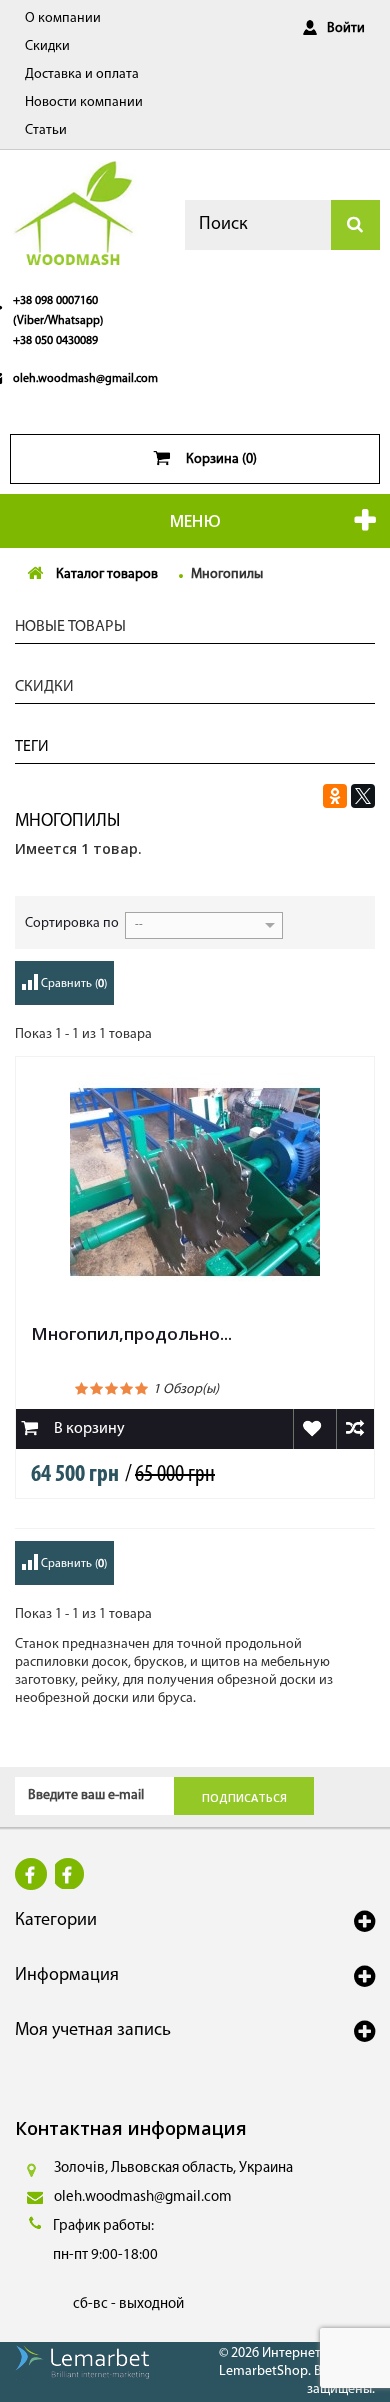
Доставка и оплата (82, 74)
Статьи (46, 130)
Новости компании (84, 102)
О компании (63, 18)
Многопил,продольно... (131, 1333)
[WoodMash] (75, 212)
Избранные (312, 1429)
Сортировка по (72, 923)
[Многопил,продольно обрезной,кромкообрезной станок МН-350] (195, 1182)
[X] (363, 796)
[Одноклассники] (335, 796)
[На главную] (35, 575)
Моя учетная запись (93, 2031)
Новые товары (70, 627)
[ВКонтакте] (307, 796)
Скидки (47, 46)
